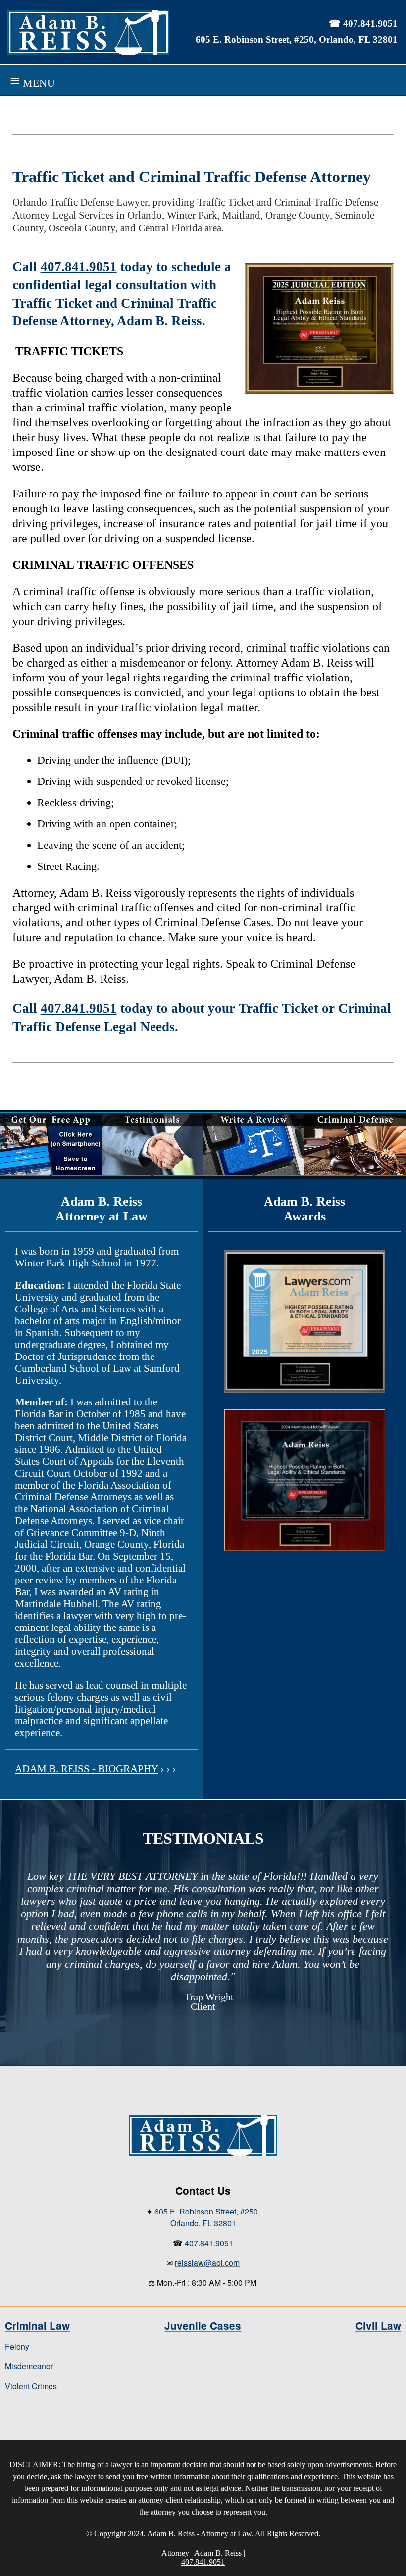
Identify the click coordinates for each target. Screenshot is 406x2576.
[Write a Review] (254, 1173)
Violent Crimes (31, 2386)
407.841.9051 (79, 267)
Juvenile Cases (203, 2326)
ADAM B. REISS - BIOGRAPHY (86, 1769)
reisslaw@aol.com (207, 2263)
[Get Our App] (51, 1173)
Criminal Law (37, 2326)
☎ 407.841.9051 (363, 23)
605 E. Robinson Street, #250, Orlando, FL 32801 (297, 39)
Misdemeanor (29, 2366)
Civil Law (378, 2326)
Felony (17, 2346)
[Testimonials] (152, 1173)
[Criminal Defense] (355, 1173)
